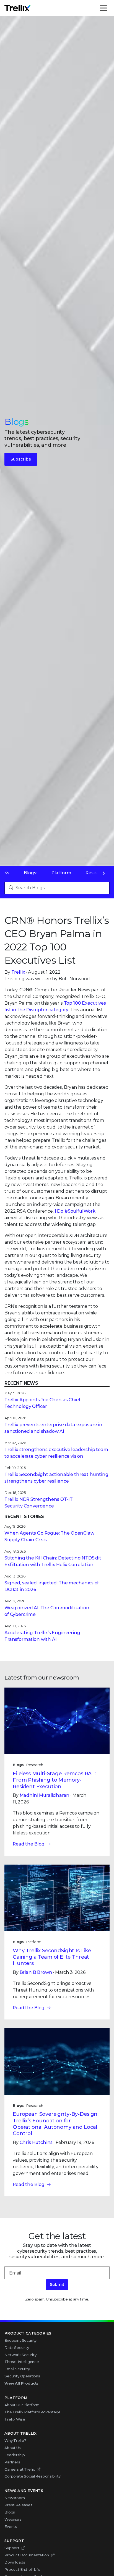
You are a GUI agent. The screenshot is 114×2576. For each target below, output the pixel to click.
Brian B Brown (36, 1972)
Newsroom (15, 2498)
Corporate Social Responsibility (33, 2476)
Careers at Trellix (20, 2469)
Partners (12, 2462)
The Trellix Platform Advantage (33, 2412)
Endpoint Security (20, 2340)
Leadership (15, 2455)
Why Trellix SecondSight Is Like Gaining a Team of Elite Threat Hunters (52, 1957)
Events (11, 2526)
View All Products (21, 2383)
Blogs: (30, 873)
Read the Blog (29, 1844)
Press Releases (18, 2505)
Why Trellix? (15, 2440)
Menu (109, 8)
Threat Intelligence (22, 2362)
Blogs (10, 2512)
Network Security (20, 2355)
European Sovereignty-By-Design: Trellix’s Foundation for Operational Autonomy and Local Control (56, 2124)
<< (7, 873)
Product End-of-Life (22, 2569)
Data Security (17, 2348)
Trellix (18, 972)
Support (12, 2548)
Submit (57, 2284)
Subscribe (21, 459)
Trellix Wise (15, 2419)
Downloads (15, 2562)
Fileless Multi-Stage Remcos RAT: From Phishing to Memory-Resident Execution (54, 1780)
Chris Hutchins (36, 2142)
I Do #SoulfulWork (75, 1211)
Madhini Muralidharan (45, 1795)
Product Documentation (27, 2555)
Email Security (17, 2369)
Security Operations (22, 2376)
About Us (13, 2448)
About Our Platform (22, 2405)
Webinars (13, 2519)
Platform (61, 873)
